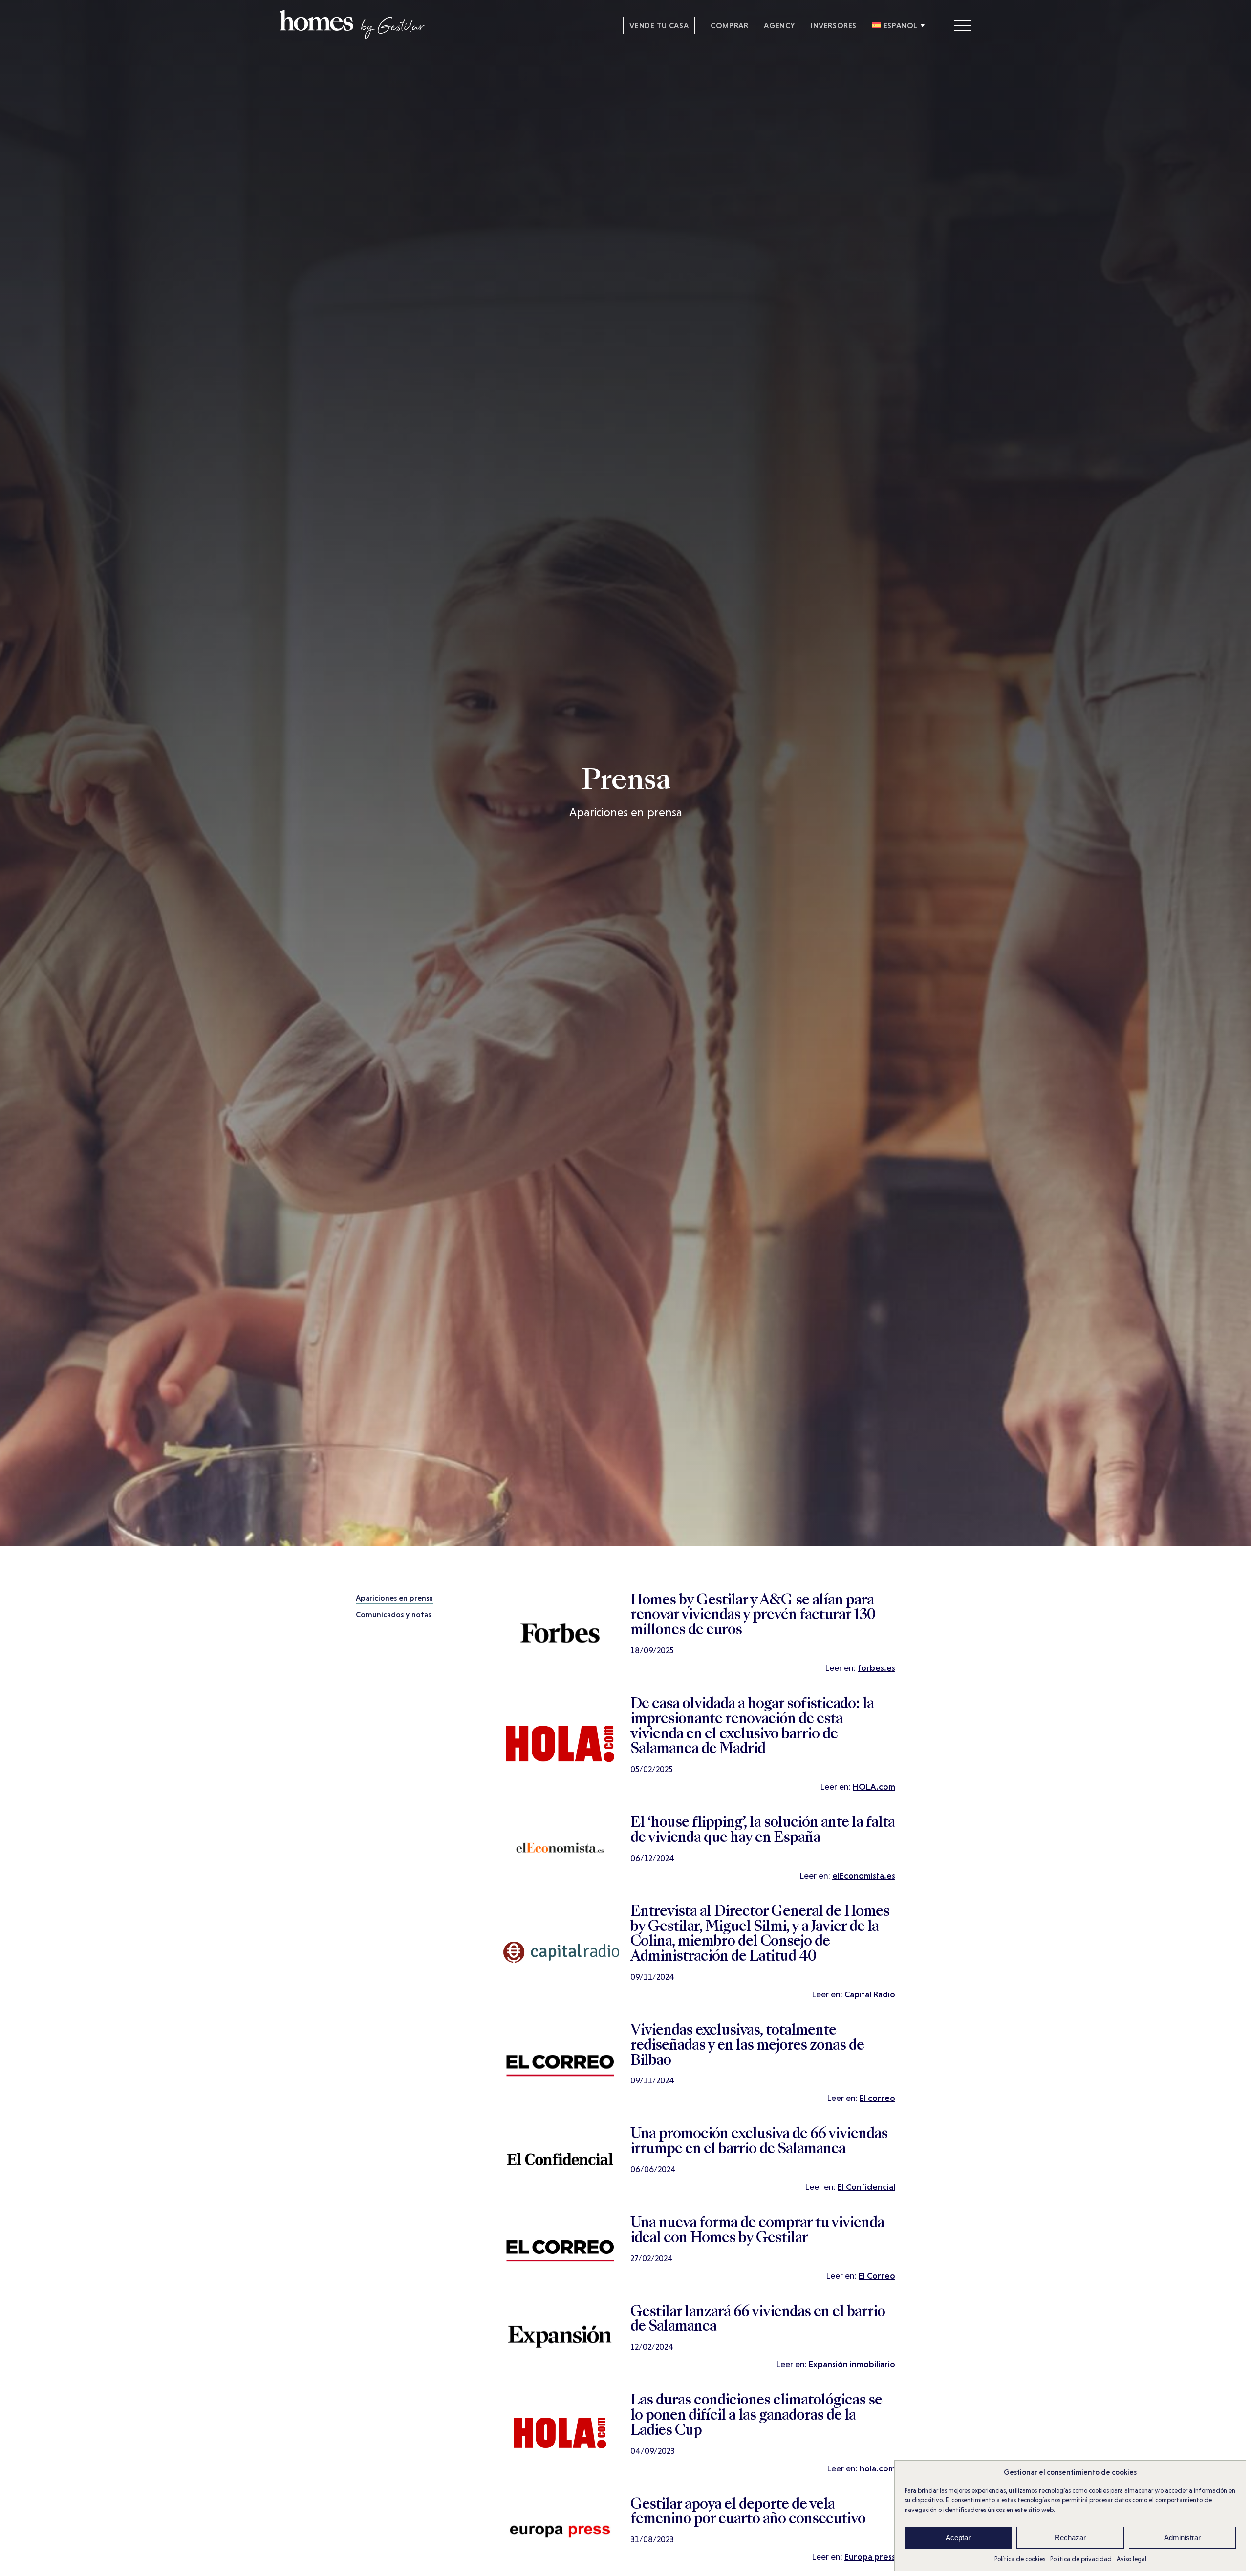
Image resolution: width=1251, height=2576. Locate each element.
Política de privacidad (1081, 2559)
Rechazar (1070, 2538)
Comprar (729, 25)
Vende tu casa (659, 25)
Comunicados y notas (393, 1614)
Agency (779, 25)
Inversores (834, 25)
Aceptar (958, 2538)
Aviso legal (1132, 2559)
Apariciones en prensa (394, 1598)
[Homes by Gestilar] (352, 36)
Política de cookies (1020, 2559)
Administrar (1182, 2538)
